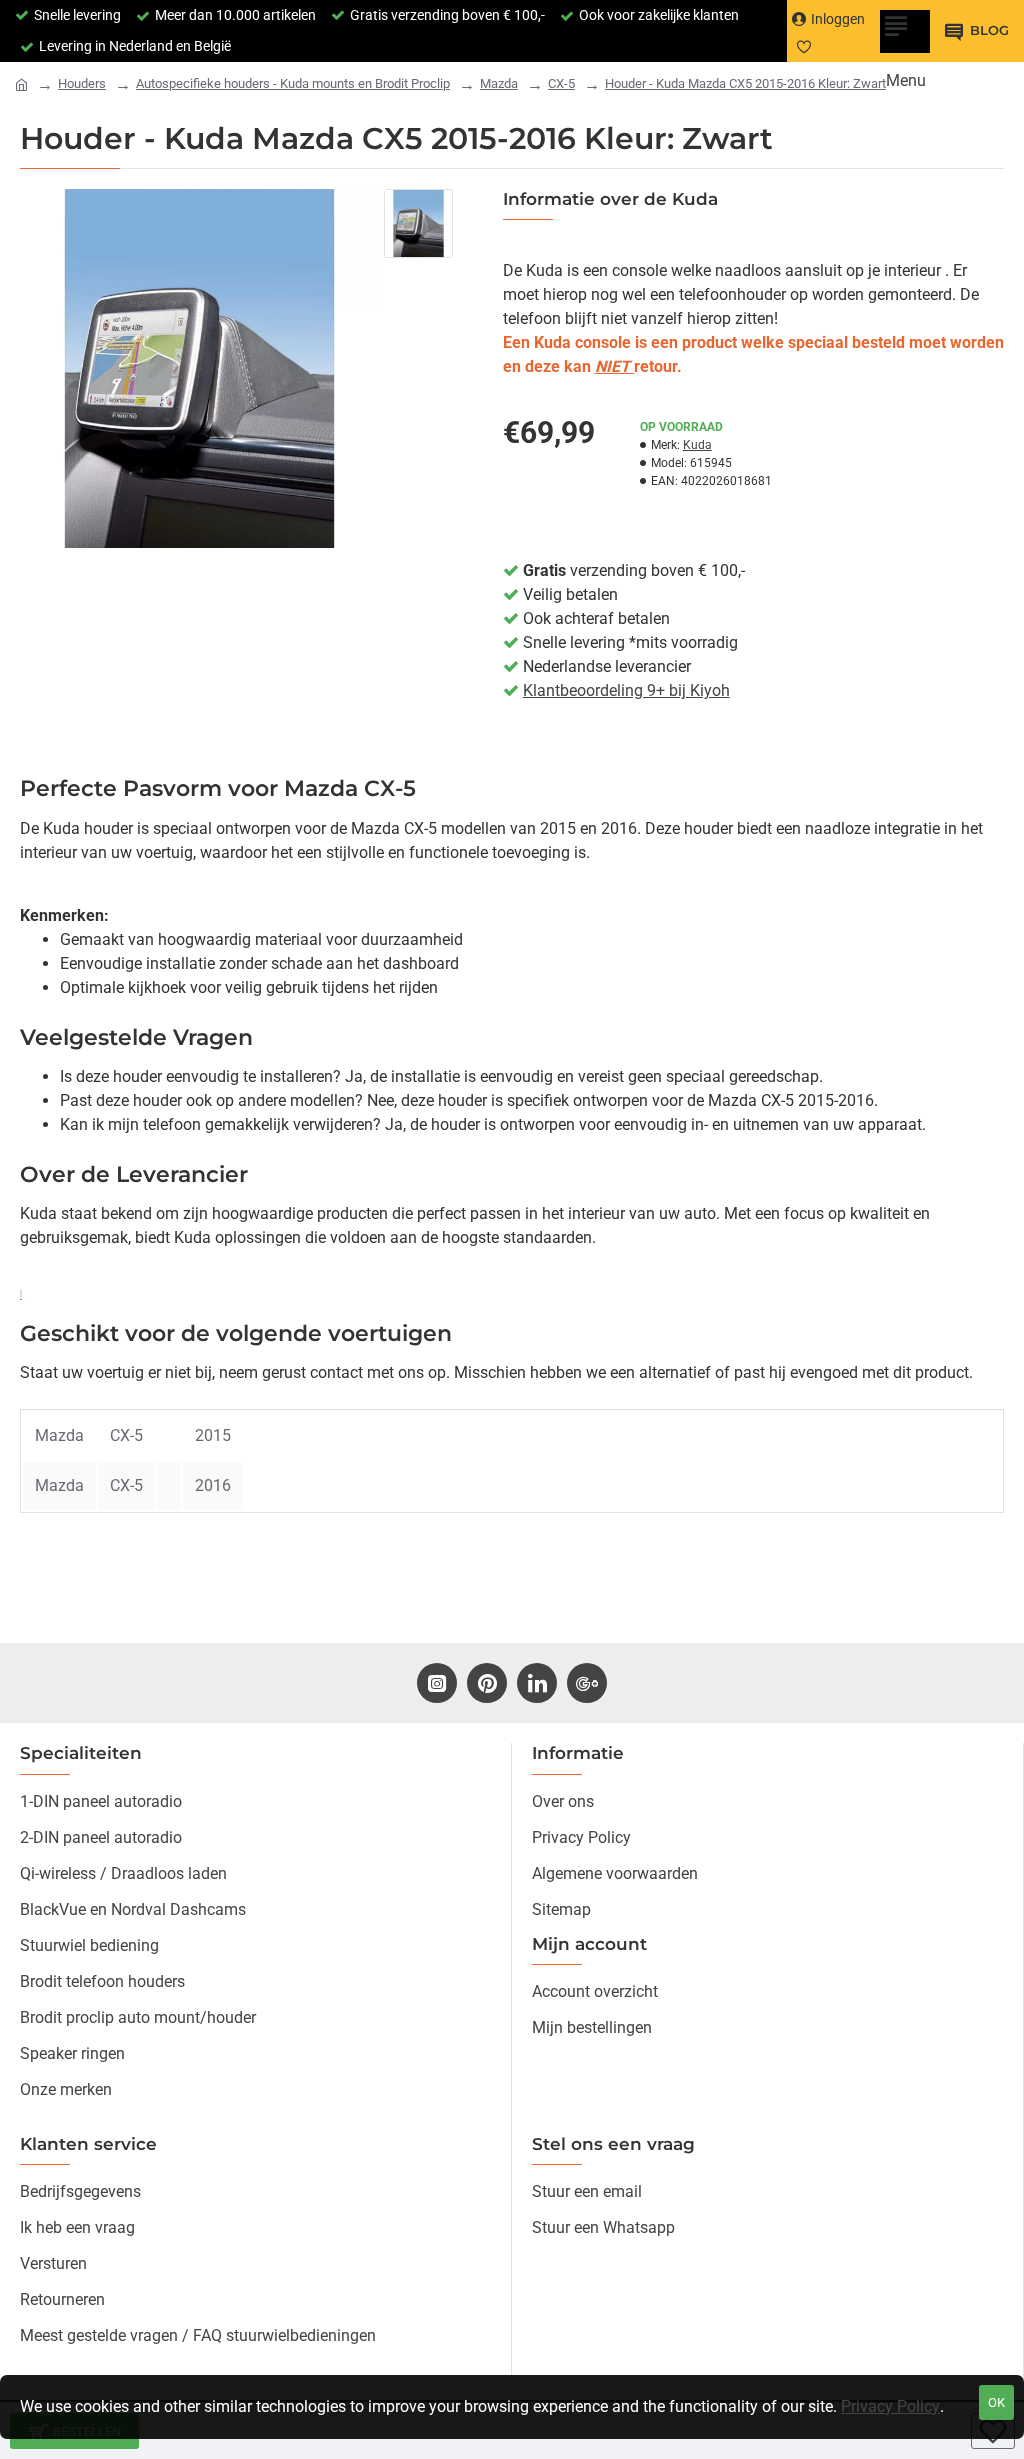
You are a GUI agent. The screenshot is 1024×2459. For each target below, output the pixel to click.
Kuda (697, 445)
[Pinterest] (487, 1683)
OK (996, 2402)
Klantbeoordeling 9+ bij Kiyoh (626, 690)
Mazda (499, 83)
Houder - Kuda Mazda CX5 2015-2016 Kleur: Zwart (745, 83)
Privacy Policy (890, 2406)
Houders (82, 83)
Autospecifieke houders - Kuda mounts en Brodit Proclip (293, 83)
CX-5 (561, 83)
